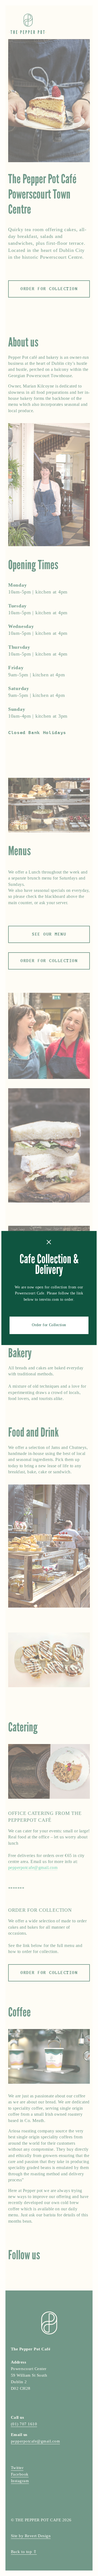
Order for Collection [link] (49, 1325)
